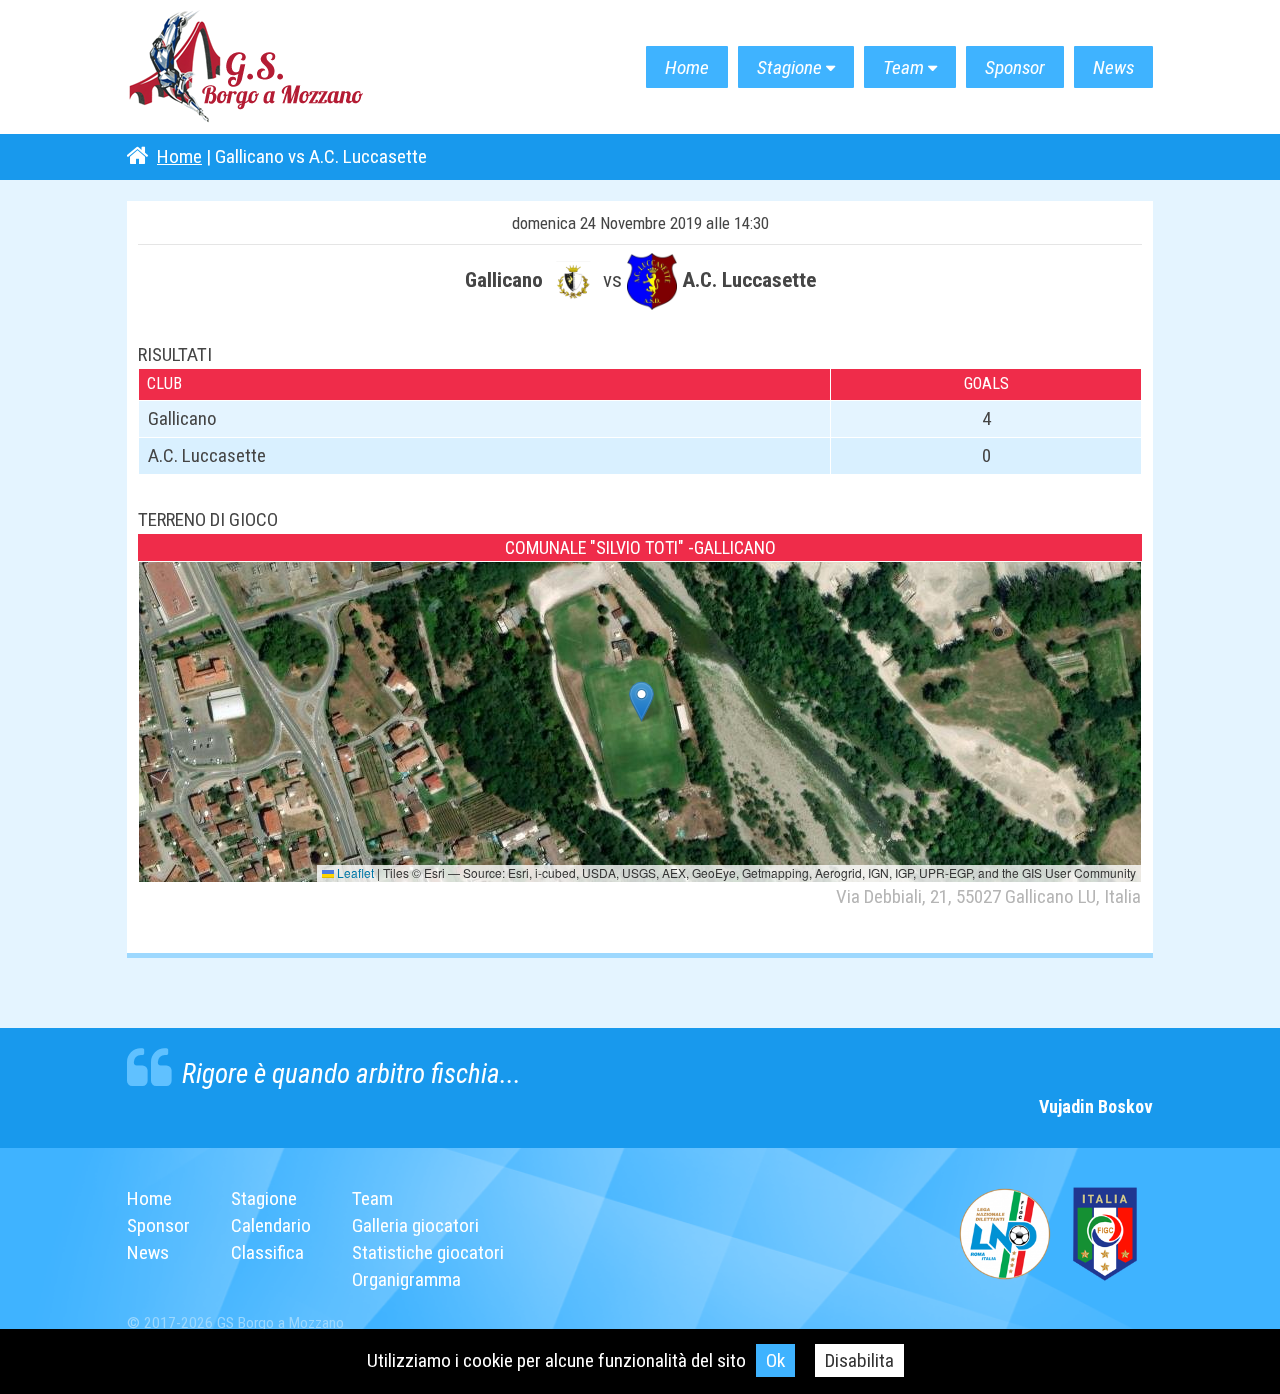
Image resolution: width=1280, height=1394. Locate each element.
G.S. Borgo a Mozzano (247, 67)
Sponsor (1015, 67)
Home (687, 67)
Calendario (271, 1225)
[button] (641, 701)
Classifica (267, 1252)
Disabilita (859, 1360)
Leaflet (354, 872)
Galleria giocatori (415, 1225)
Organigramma (406, 1279)
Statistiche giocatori (428, 1252)
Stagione (789, 67)
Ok (775, 1360)
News (1113, 67)
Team (903, 67)
